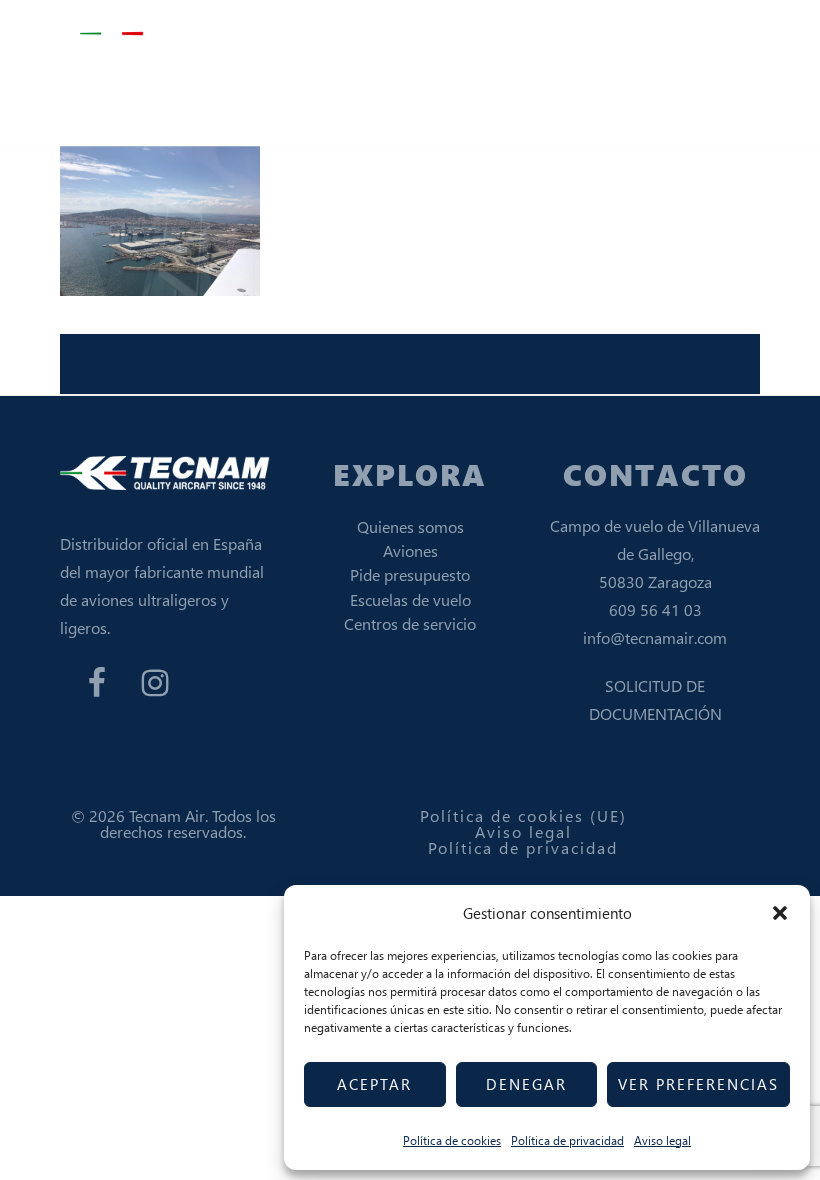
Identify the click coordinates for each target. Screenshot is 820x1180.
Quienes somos (410, 526)
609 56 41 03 (655, 609)
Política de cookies (452, 1140)
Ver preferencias (698, 1084)
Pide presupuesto (410, 574)
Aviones (410, 550)
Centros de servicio (410, 623)
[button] (780, 913)
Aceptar (374, 1084)
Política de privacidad (567, 1140)
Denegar (526, 1084)
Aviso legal (662, 1140)
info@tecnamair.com (655, 637)
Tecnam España (180, 34)
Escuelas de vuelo (410, 599)
